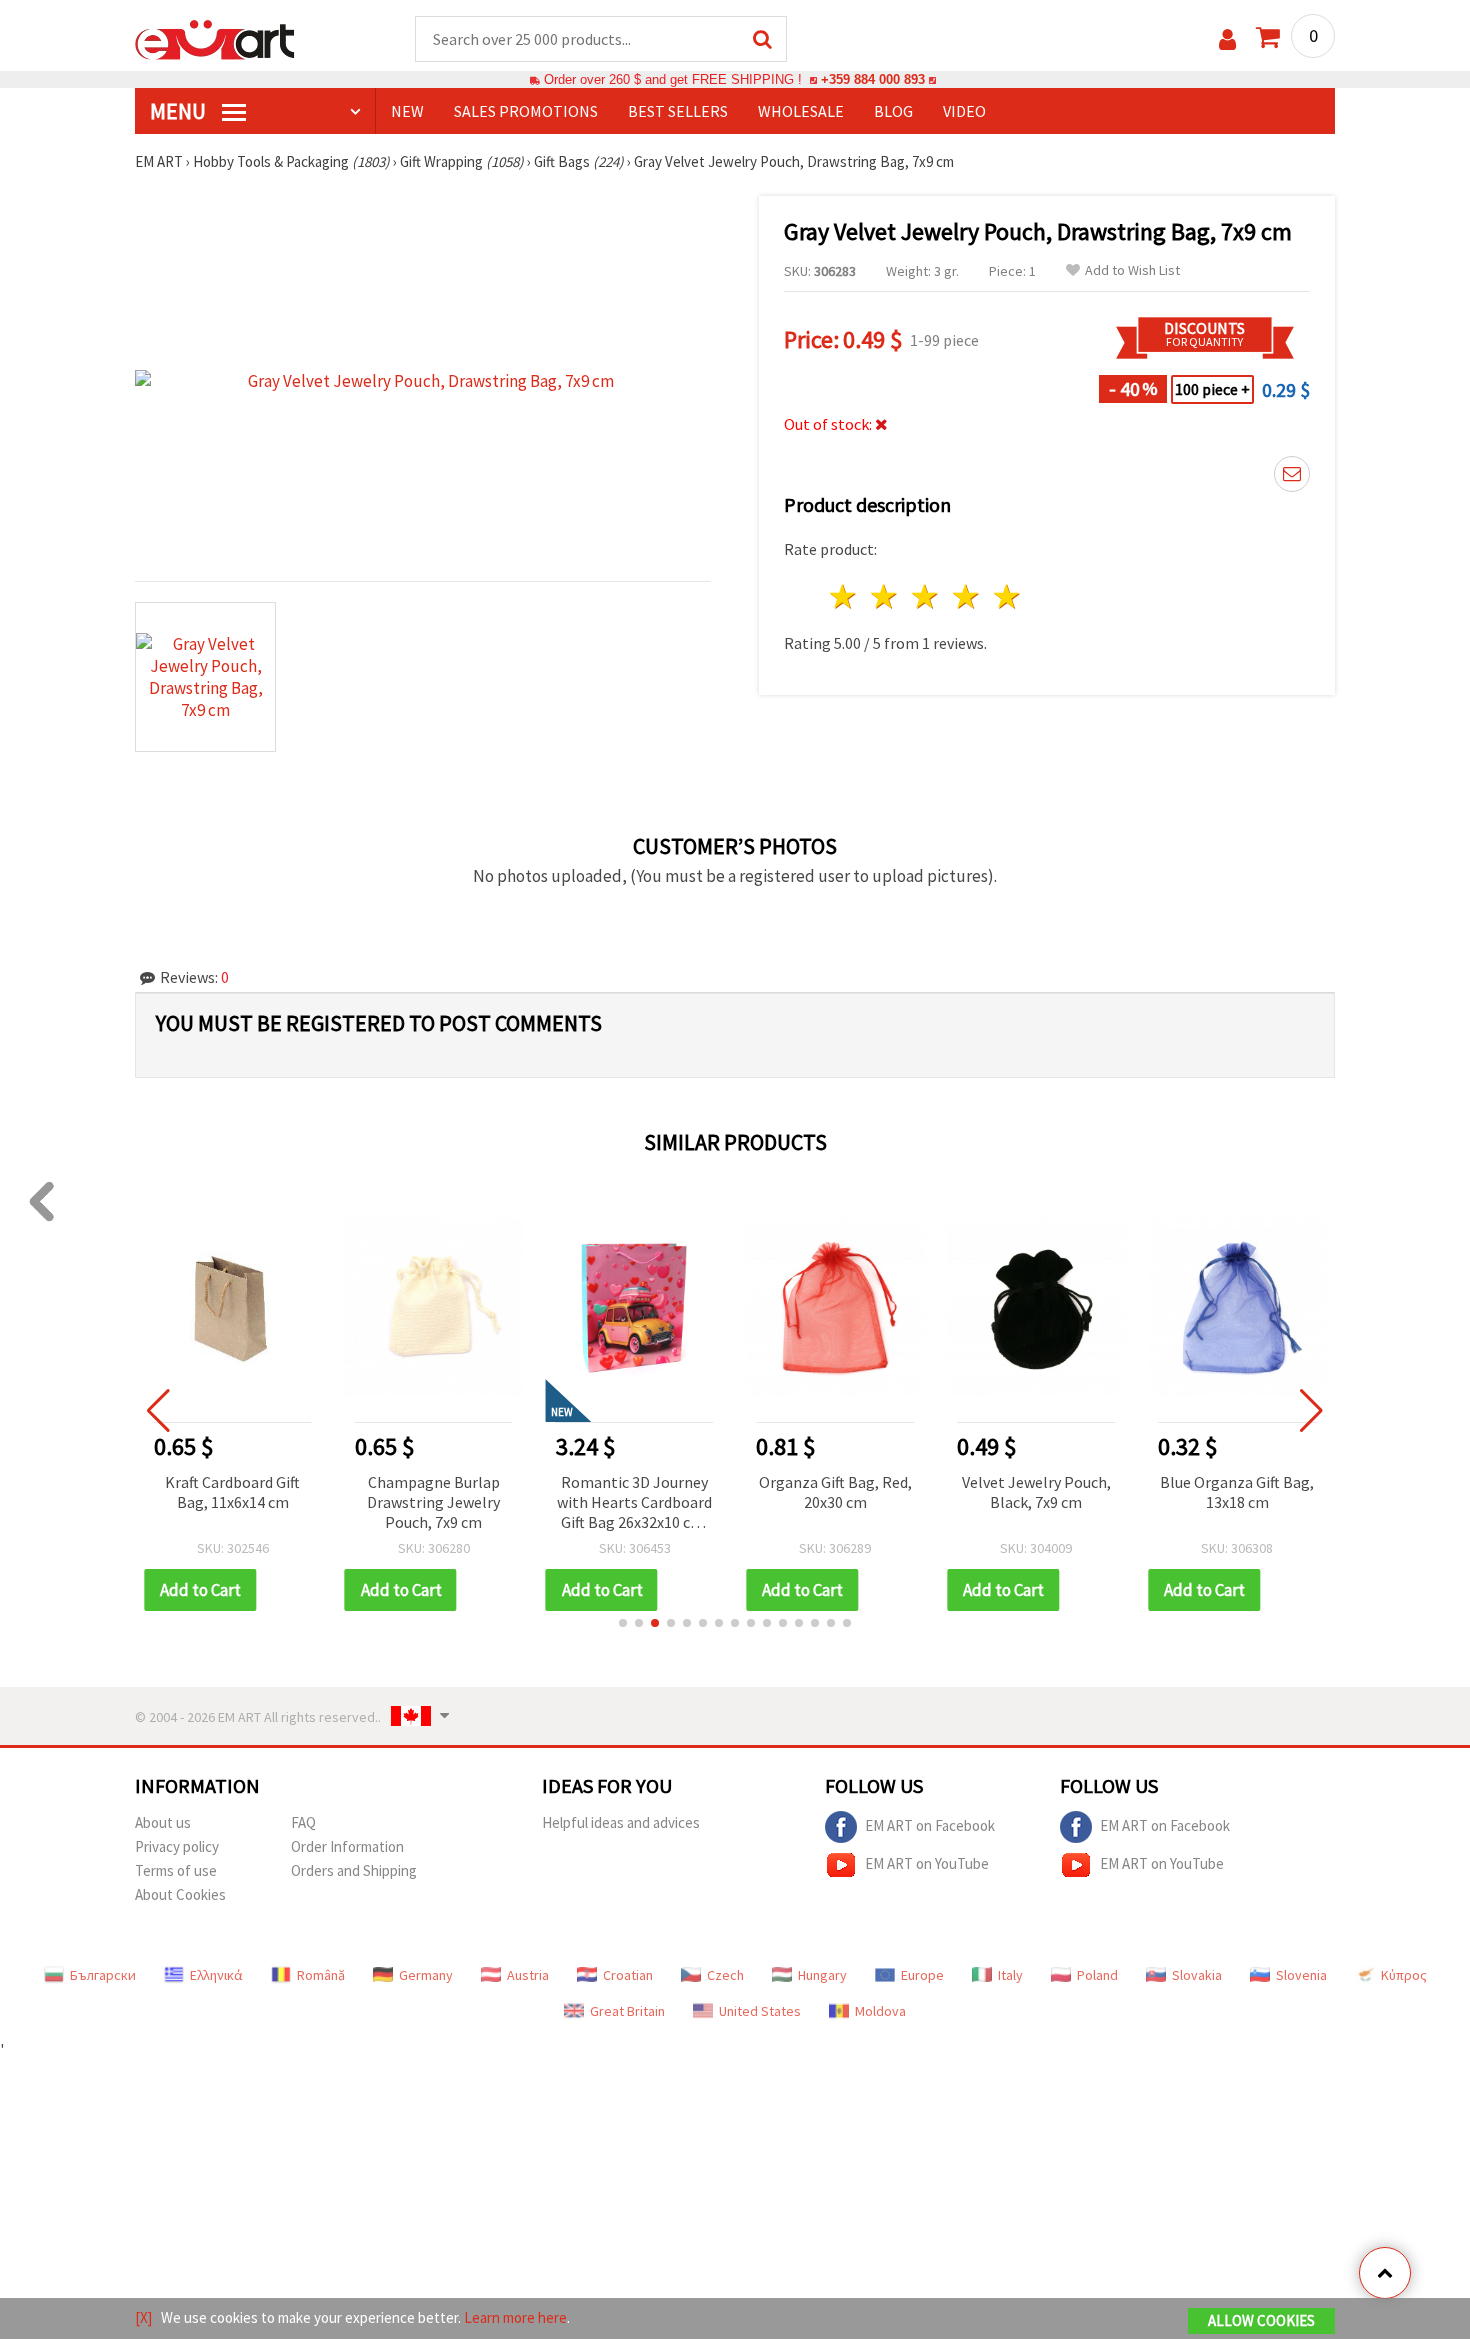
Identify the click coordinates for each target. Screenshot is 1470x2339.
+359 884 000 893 (873, 79)
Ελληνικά (216, 1975)
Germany (426, 1975)
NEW (407, 111)
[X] (143, 2317)
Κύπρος (1404, 1975)
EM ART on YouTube (927, 1862)
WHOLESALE (801, 111)
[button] (623, 1623)
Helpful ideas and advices (621, 1822)
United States (760, 2011)
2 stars (885, 596)
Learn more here (515, 2317)
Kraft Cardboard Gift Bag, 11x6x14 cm (232, 1492)
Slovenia (1301, 1975)
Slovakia (1197, 1975)
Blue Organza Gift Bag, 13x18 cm (1237, 1492)
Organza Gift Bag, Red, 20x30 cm (835, 1492)
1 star (844, 596)
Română (321, 1975)
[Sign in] (1227, 39)
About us (163, 1822)
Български (103, 1975)
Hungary (822, 1975)
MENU (180, 111)
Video (964, 111)
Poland (1097, 1975)
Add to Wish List (1132, 270)
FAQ (303, 1822)
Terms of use (176, 1870)
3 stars (926, 596)
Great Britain (627, 2011)
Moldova (880, 2011)
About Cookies (180, 1894)
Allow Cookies (1261, 2320)
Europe (922, 1975)
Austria (528, 1975)
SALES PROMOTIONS (526, 111)
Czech (725, 1975)
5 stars (1007, 596)
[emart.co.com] (215, 38)
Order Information (347, 1846)
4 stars (966, 596)
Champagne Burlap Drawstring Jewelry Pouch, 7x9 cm (433, 1502)
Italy (1010, 1975)
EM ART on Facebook (930, 1824)
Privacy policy (177, 1846)
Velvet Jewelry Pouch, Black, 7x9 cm (1036, 1492)
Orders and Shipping (354, 1870)
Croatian (628, 1975)
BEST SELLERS (678, 111)
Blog (893, 111)
